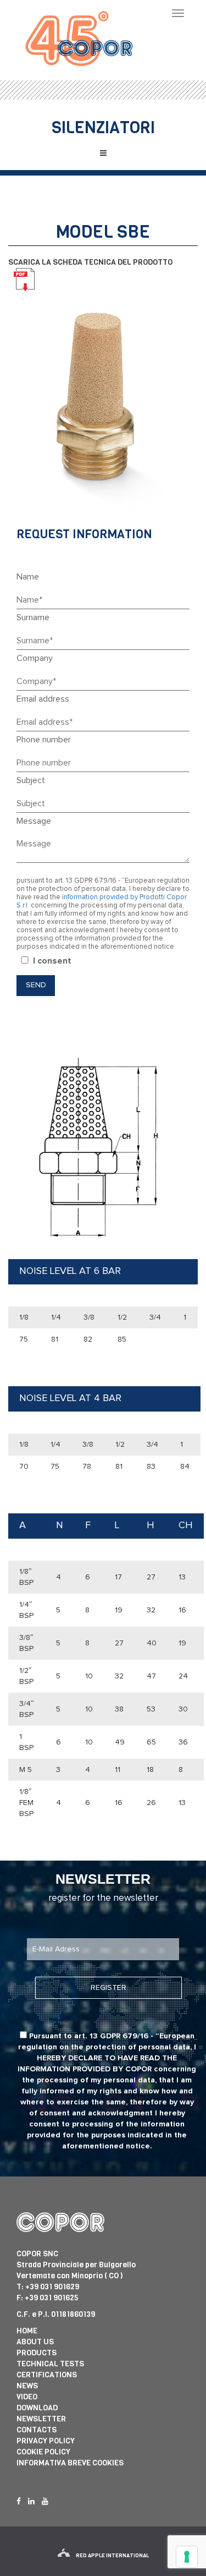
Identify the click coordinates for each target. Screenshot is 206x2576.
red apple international (112, 2555)
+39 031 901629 (52, 2287)
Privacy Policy (46, 2441)
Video (27, 2397)
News (27, 2386)
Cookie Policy (43, 2452)
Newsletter (41, 2419)
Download (37, 2408)
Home (27, 2331)
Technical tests (50, 2364)
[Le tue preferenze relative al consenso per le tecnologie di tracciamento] (187, 2557)
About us (35, 2342)
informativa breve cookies (70, 2463)
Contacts (37, 2430)
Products (37, 2353)
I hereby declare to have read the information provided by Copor (107, 2058)
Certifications (47, 2375)
